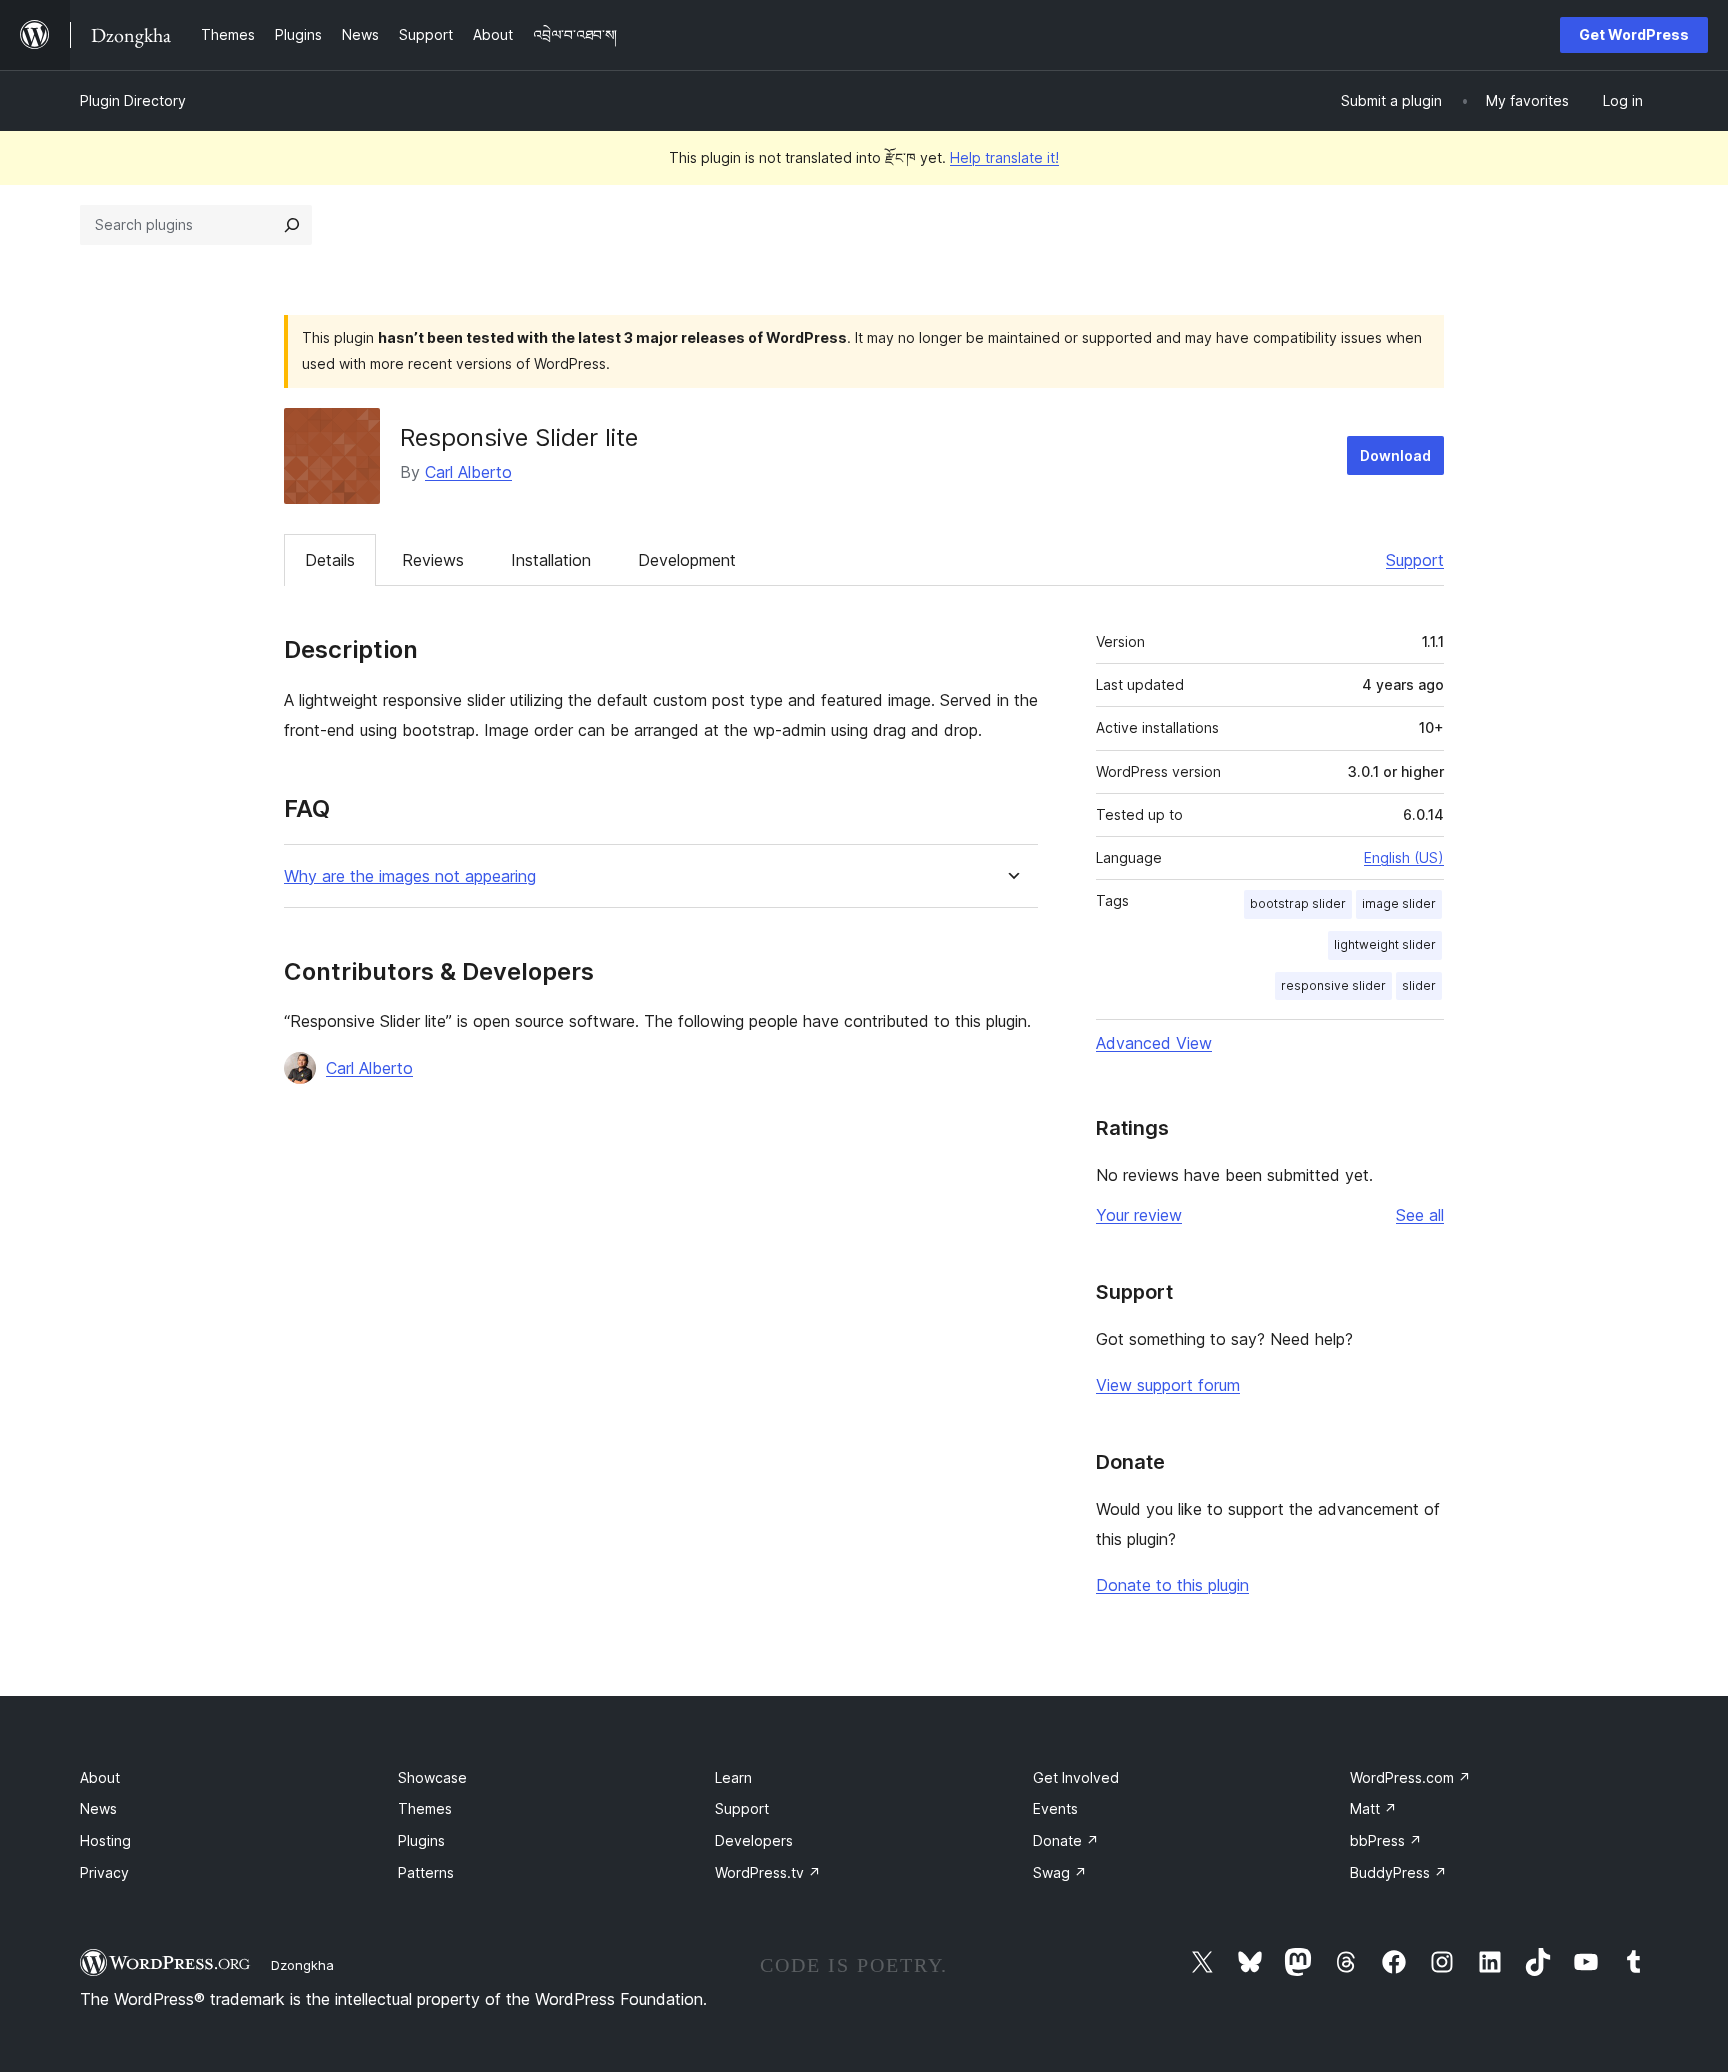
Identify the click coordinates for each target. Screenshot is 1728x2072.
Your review (1139, 1215)
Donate (1066, 1840)
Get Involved (1076, 1777)
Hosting (105, 1840)
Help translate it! (1004, 157)
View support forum (1168, 1385)
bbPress (1386, 1840)
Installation (551, 560)
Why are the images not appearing (410, 876)
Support (1415, 560)
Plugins (421, 1840)
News (98, 1808)
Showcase (432, 1777)
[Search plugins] (292, 225)
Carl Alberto (468, 472)
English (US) (1404, 857)
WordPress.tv (768, 1872)
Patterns (426, 1872)
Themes (425, 1808)
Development (687, 560)
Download (1395, 455)
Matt (1373, 1808)
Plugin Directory (133, 100)
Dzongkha (302, 1965)
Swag (1060, 1872)
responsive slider (1333, 985)
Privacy (104, 1872)
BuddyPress (1398, 1872)
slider (1419, 985)
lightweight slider (1385, 944)
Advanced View (1154, 1043)
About (100, 1777)
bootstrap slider (1298, 903)
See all (1420, 1215)
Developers (754, 1840)
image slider (1399, 903)
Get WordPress (1634, 34)
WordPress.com (1410, 1777)
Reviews (433, 560)
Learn (733, 1777)
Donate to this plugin (1172, 1585)
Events (1055, 1808)
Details (330, 560)
